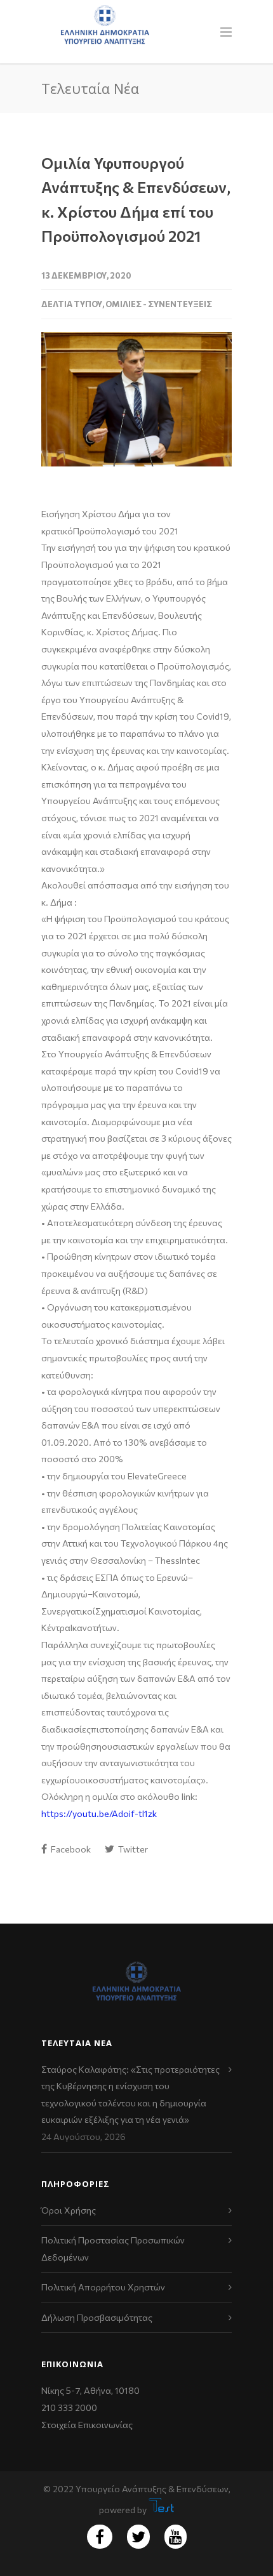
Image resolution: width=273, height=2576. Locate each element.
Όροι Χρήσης (69, 2210)
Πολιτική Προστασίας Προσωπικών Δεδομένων (113, 2249)
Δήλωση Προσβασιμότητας (97, 2317)
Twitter (132, 1849)
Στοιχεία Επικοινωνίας (87, 2425)
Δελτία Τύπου (72, 304)
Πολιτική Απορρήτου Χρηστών (103, 2287)
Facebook (70, 1849)
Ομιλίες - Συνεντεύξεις (159, 304)
